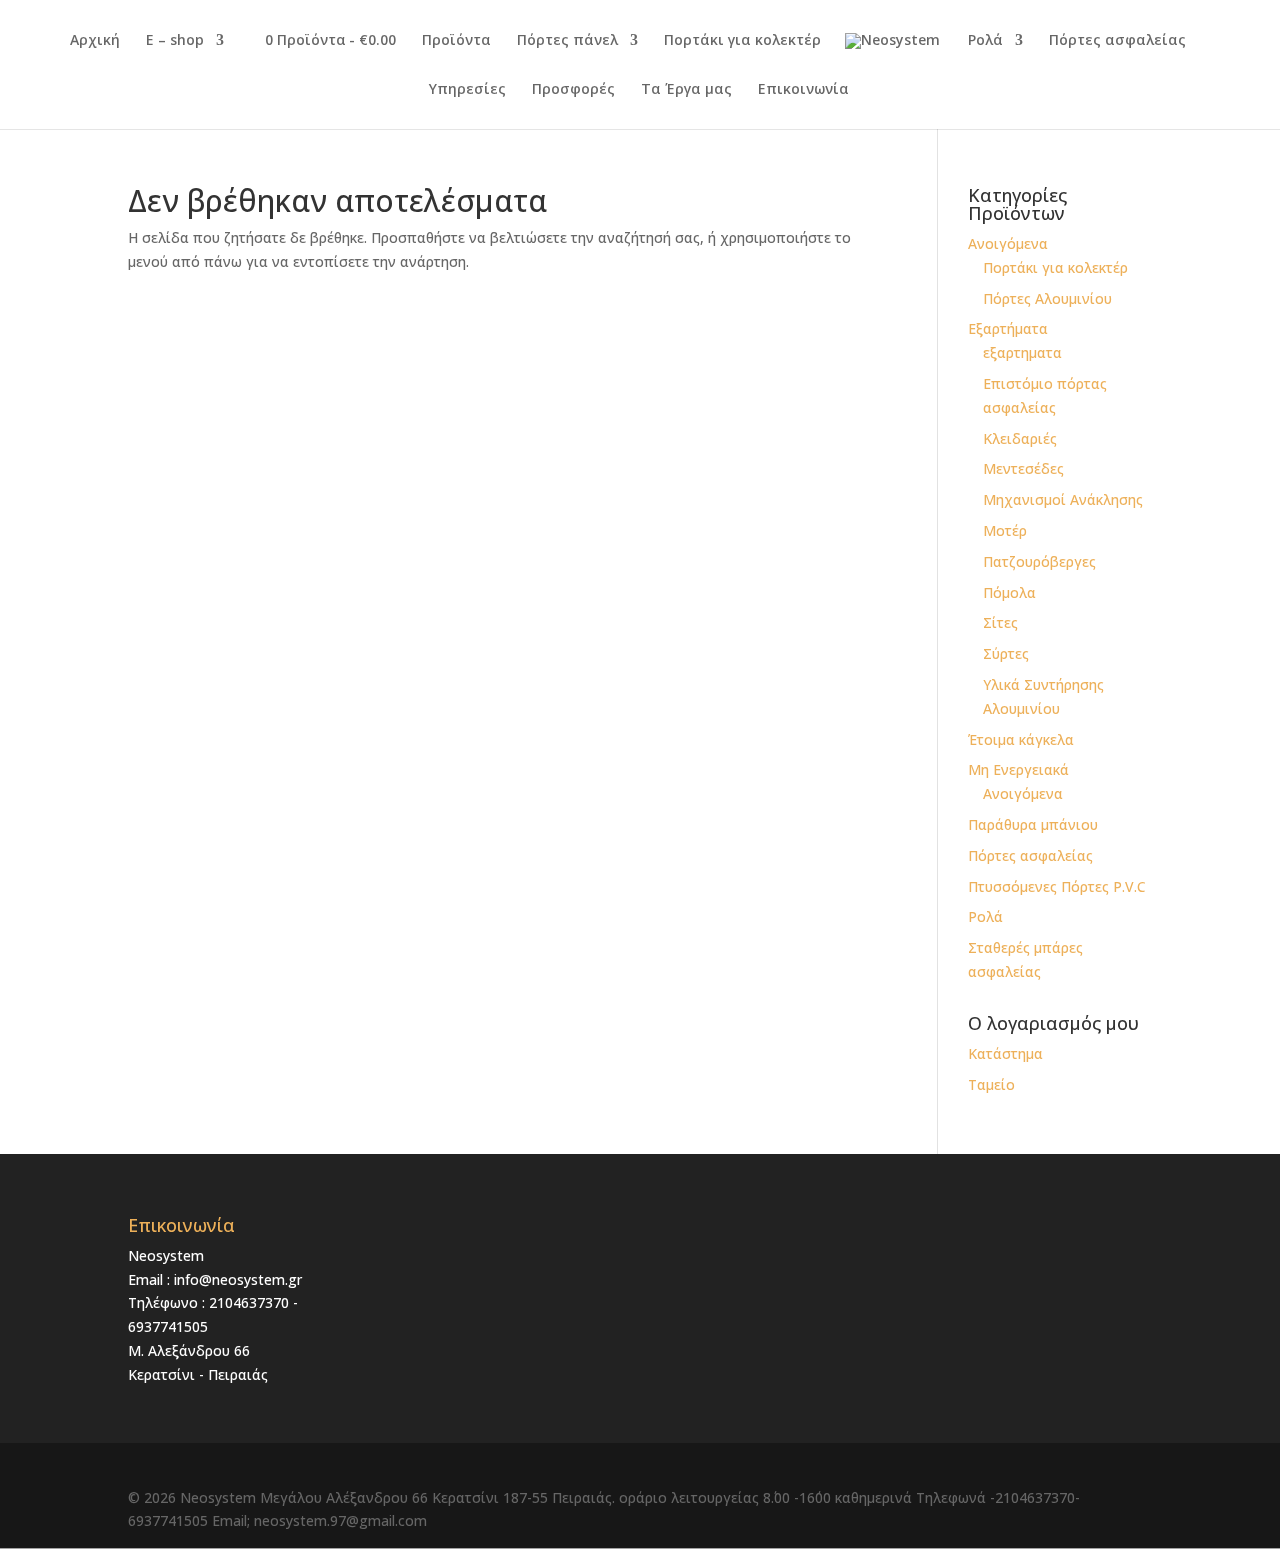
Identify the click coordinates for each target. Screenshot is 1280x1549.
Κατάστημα (1005, 1053)
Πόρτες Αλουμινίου (1047, 298)
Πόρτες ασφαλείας (1117, 41)
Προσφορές (573, 90)
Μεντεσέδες (1023, 468)
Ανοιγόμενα (1008, 243)
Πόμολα (1009, 592)
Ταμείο (991, 1084)
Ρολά (985, 41)
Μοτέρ (1005, 530)
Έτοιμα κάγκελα (1021, 739)
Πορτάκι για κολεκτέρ (742, 41)
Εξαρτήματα (1008, 328)
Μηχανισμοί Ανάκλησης (1063, 499)
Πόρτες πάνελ (567, 41)
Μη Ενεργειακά (1018, 769)
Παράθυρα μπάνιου (1033, 824)
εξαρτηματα (1022, 352)
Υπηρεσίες (467, 90)
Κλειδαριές (1020, 438)
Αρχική (95, 41)
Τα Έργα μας (686, 90)
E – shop (175, 41)
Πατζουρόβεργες (1039, 561)
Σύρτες (1006, 653)
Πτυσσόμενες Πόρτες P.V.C (1057, 886)
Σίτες (1000, 622)
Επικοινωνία (803, 90)
